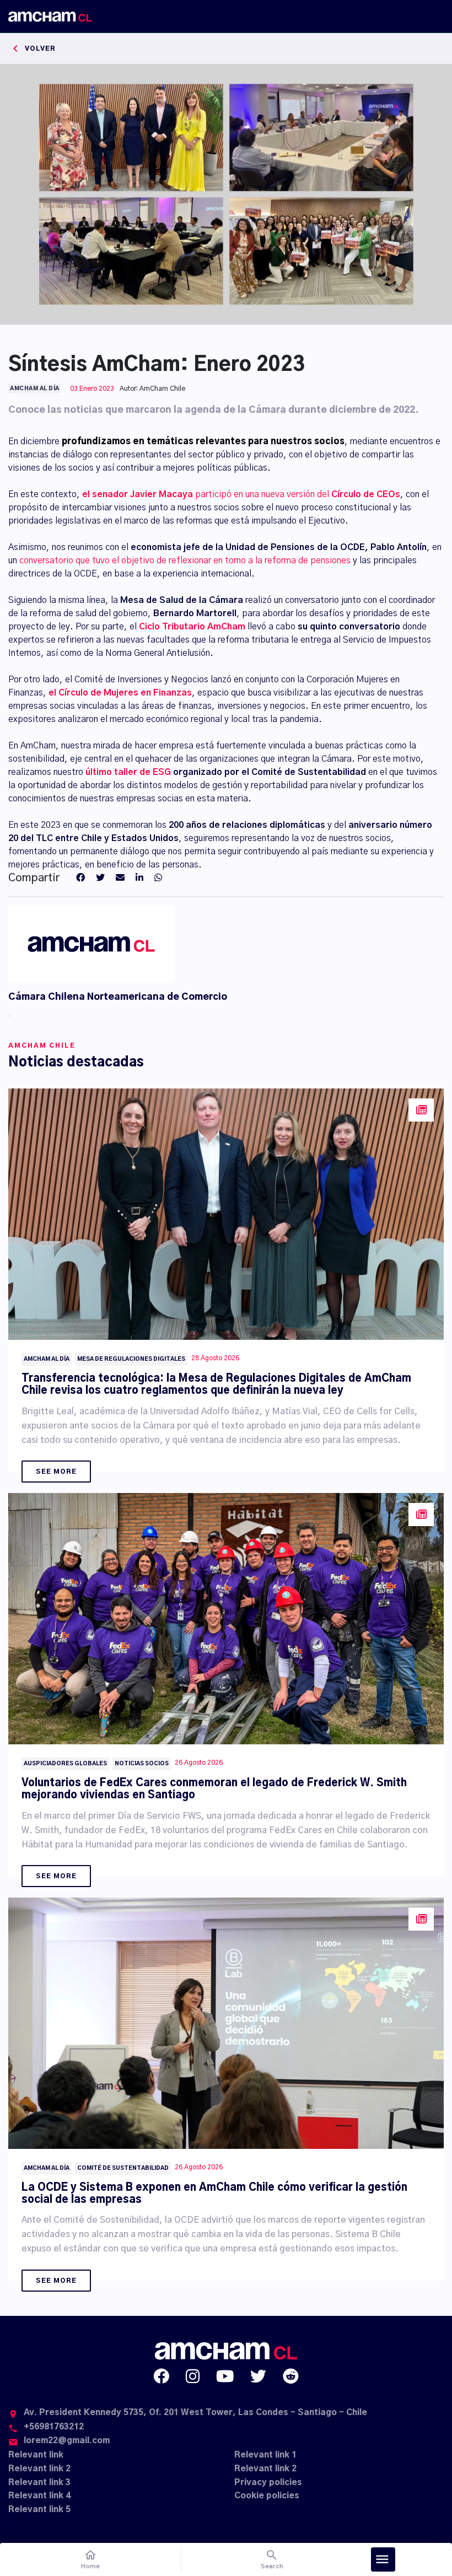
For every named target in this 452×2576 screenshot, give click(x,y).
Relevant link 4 (39, 2496)
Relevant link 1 (265, 2455)
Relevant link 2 (39, 2469)
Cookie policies (267, 2496)
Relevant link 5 (39, 2510)
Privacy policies (268, 2483)
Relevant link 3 (39, 2483)
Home (90, 2559)
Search (272, 2559)
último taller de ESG (128, 772)
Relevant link (36, 2455)
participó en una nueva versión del (241, 494)
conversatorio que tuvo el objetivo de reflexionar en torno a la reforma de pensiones (185, 561)
